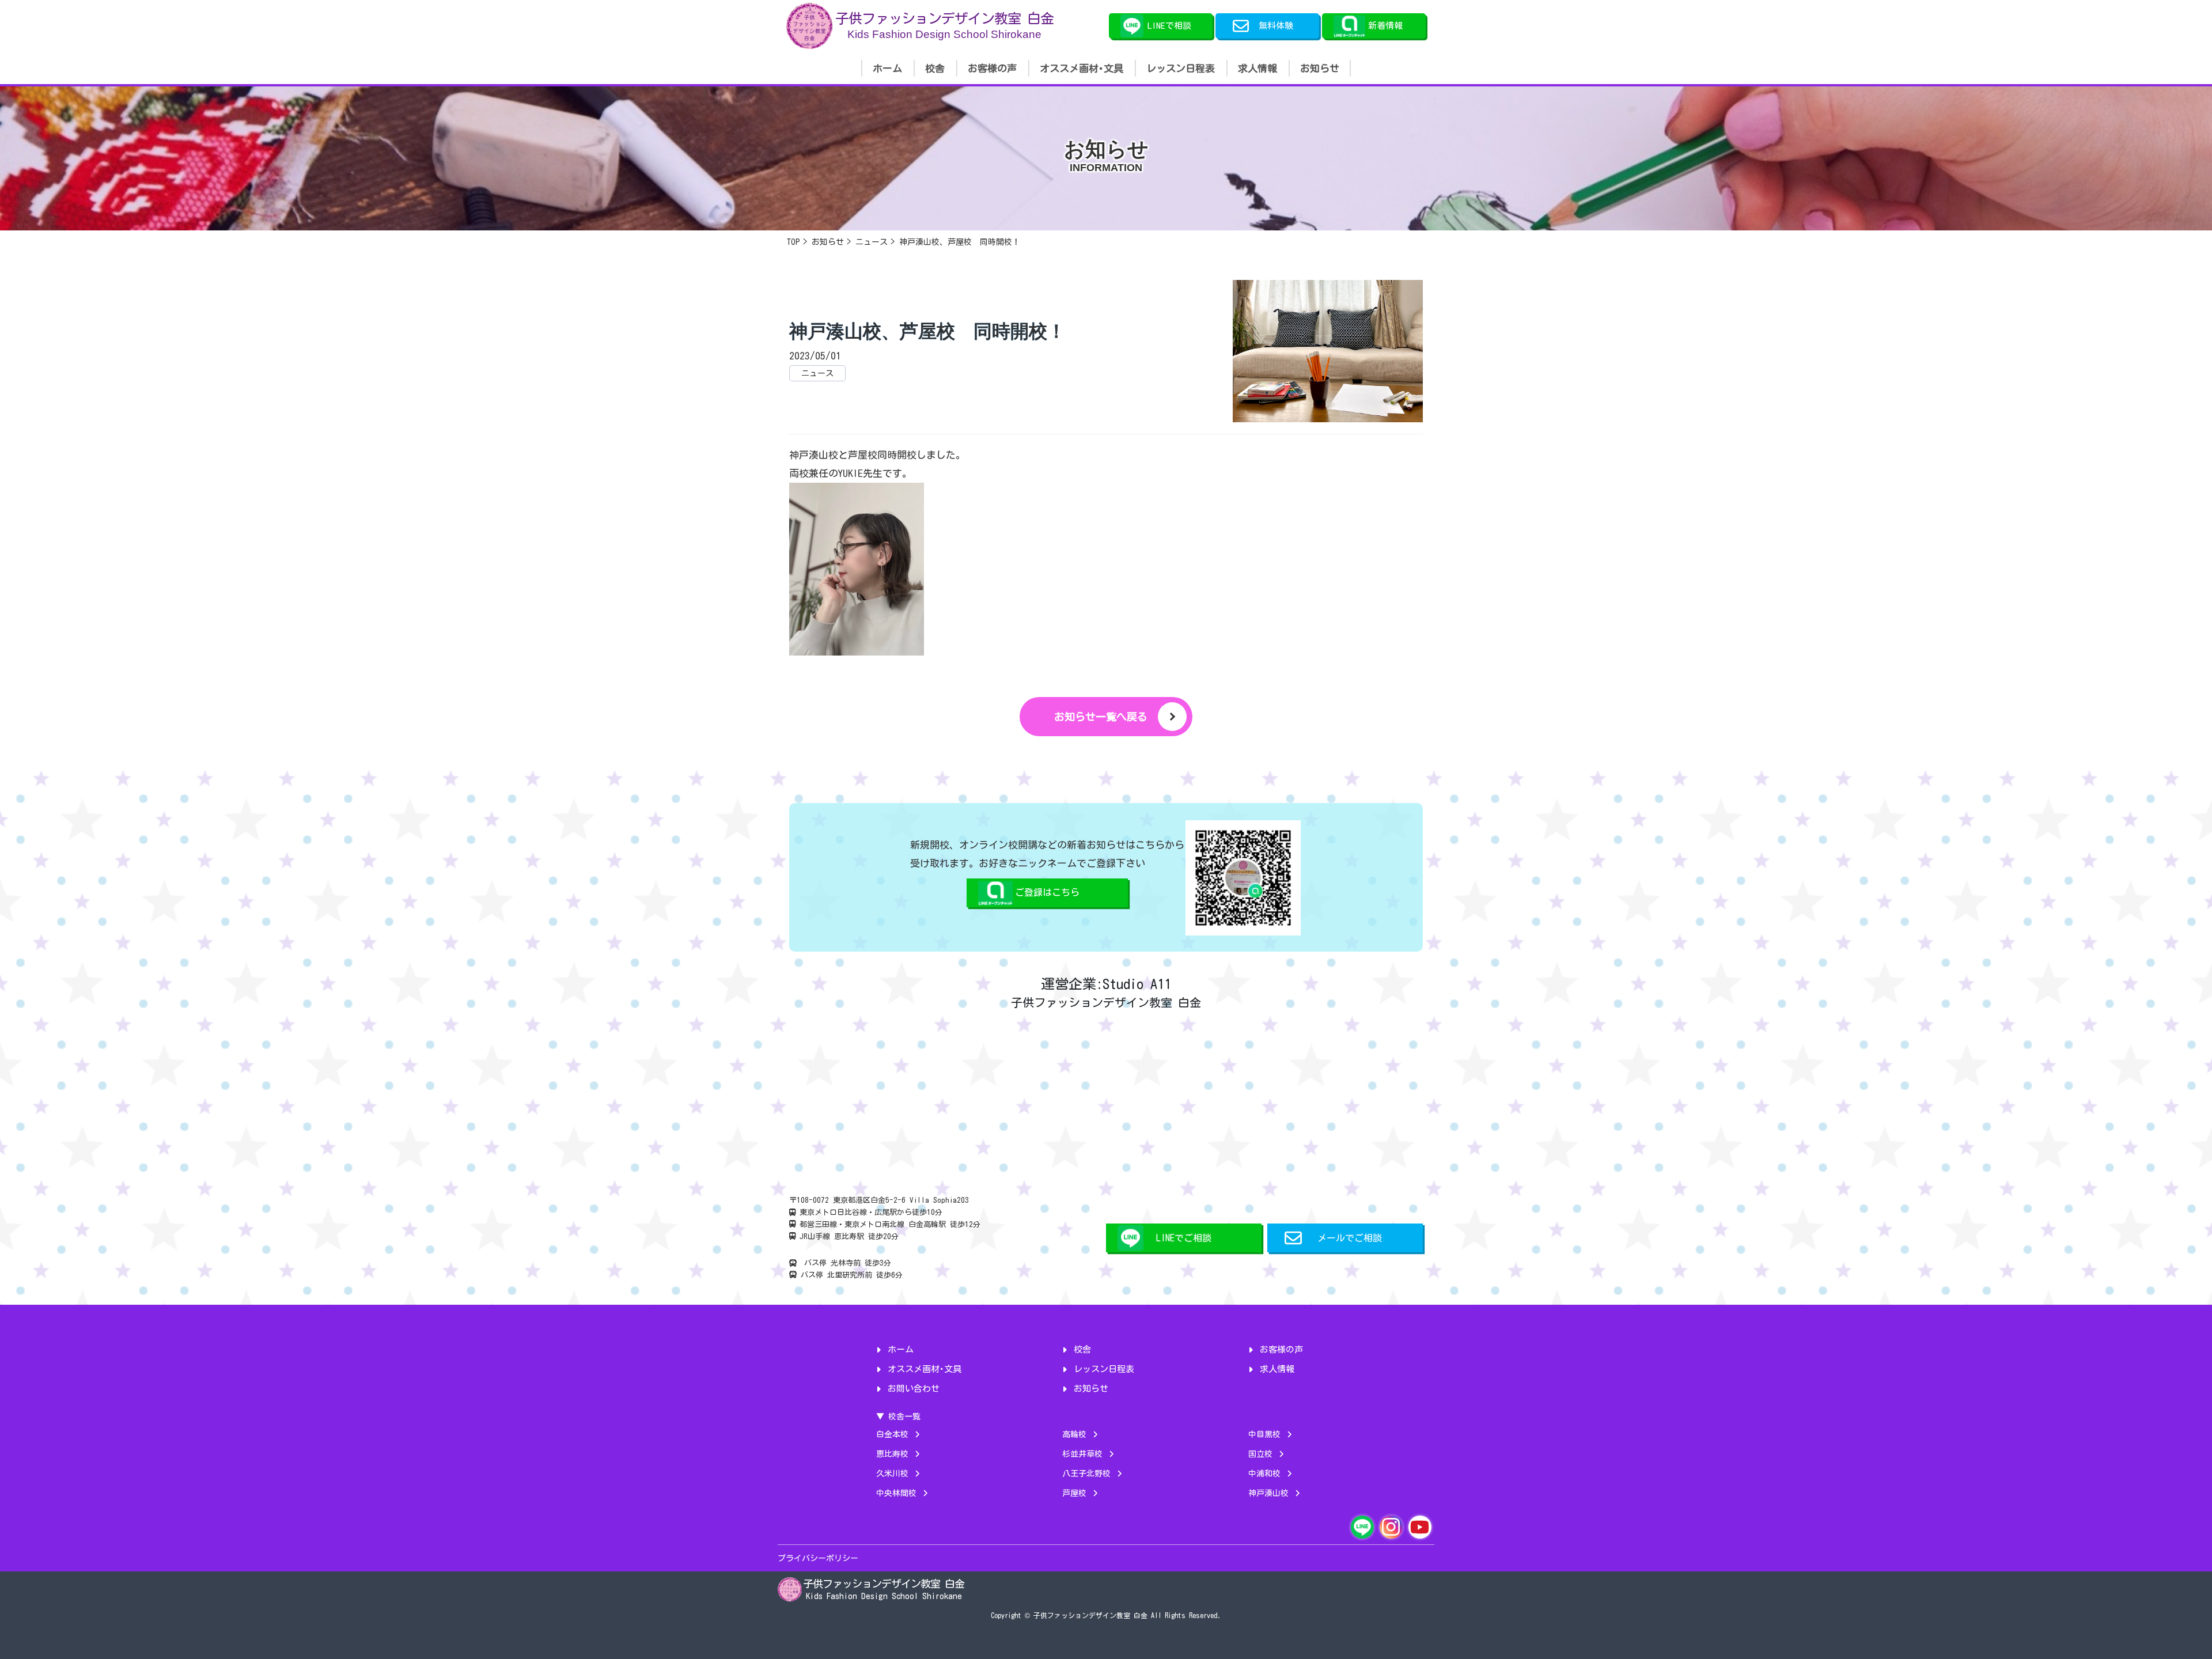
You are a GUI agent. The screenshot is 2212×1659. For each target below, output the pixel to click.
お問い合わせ (914, 1389)
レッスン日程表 (1181, 68)
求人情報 (1257, 68)
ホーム (887, 68)
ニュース (817, 373)
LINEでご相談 (1184, 1238)
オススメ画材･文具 (1082, 68)
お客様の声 (992, 68)
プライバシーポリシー (818, 1558)
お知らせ (1320, 68)
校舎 (935, 68)
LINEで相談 (1169, 26)
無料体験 (1276, 26)
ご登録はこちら (1047, 892)
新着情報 (1385, 26)
